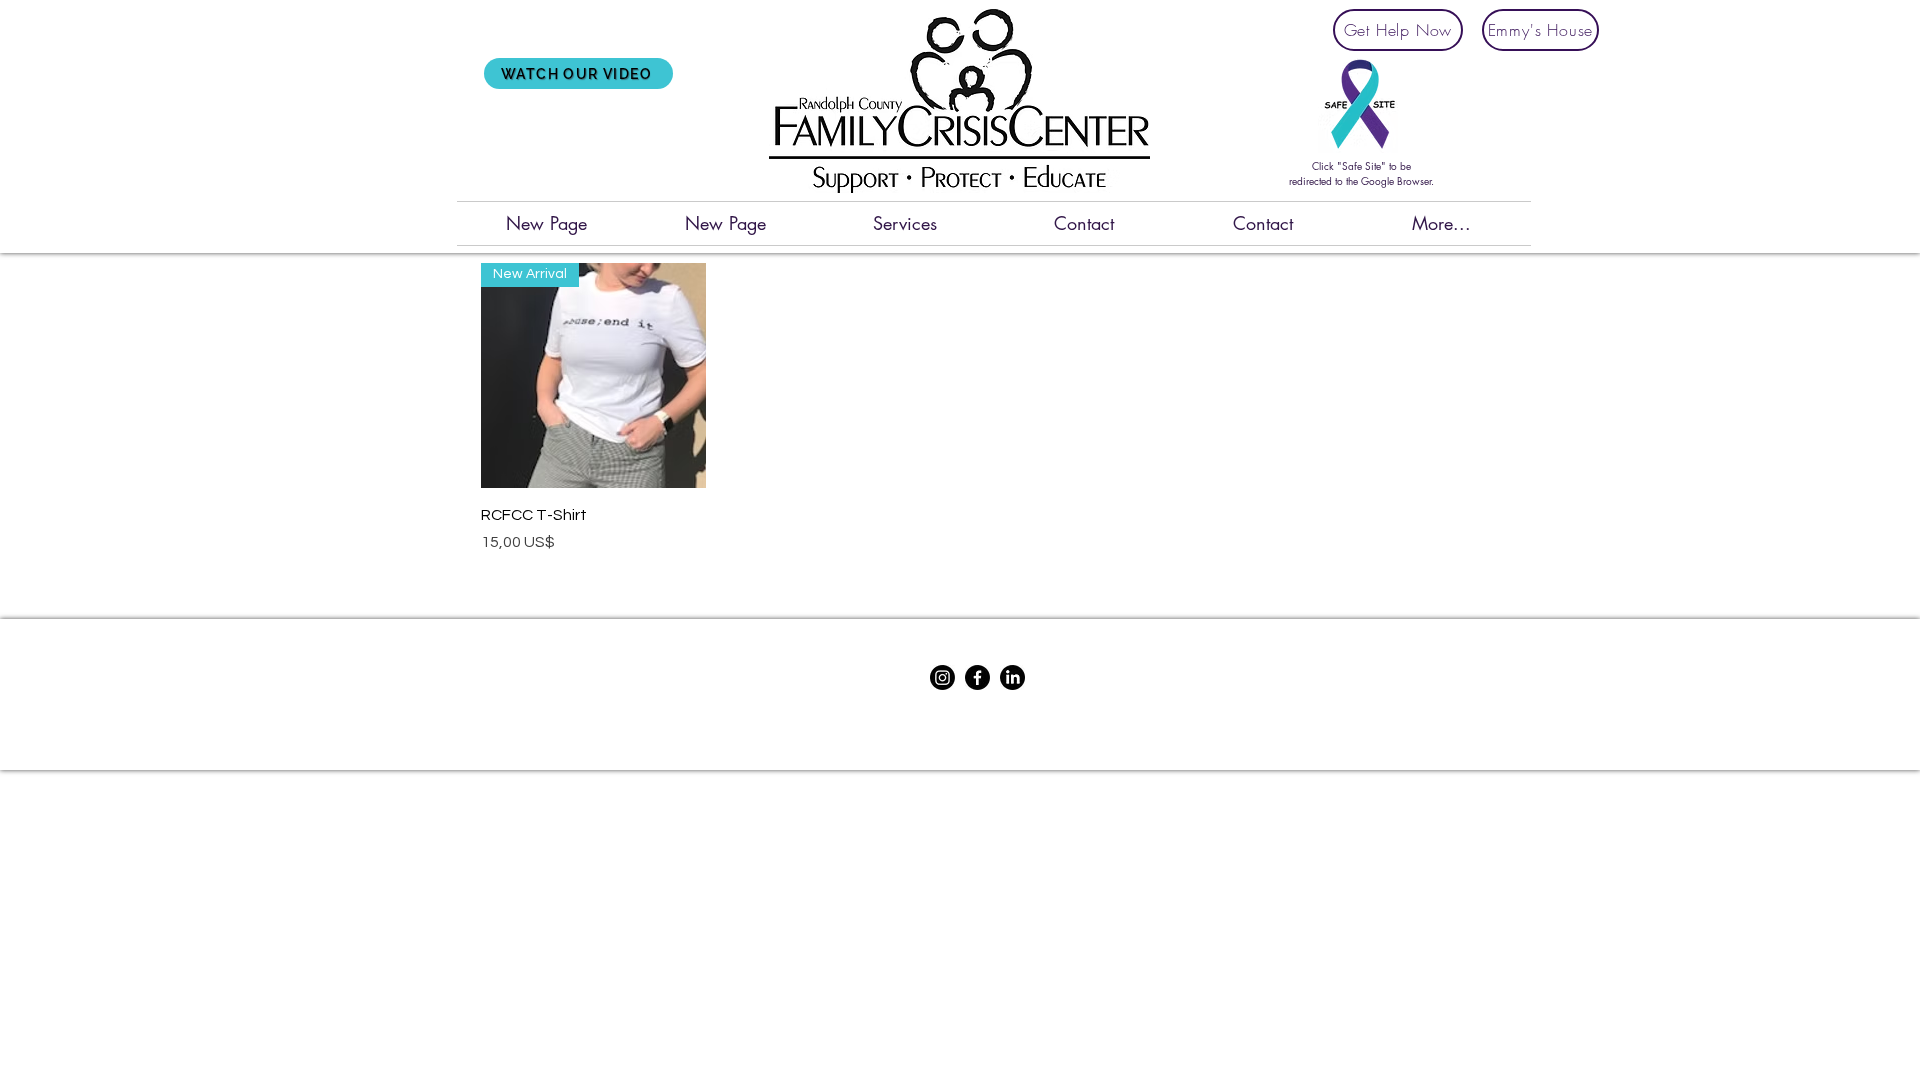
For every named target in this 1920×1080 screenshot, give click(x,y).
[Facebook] (977, 677)
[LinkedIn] (1012, 677)
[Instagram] (942, 677)
